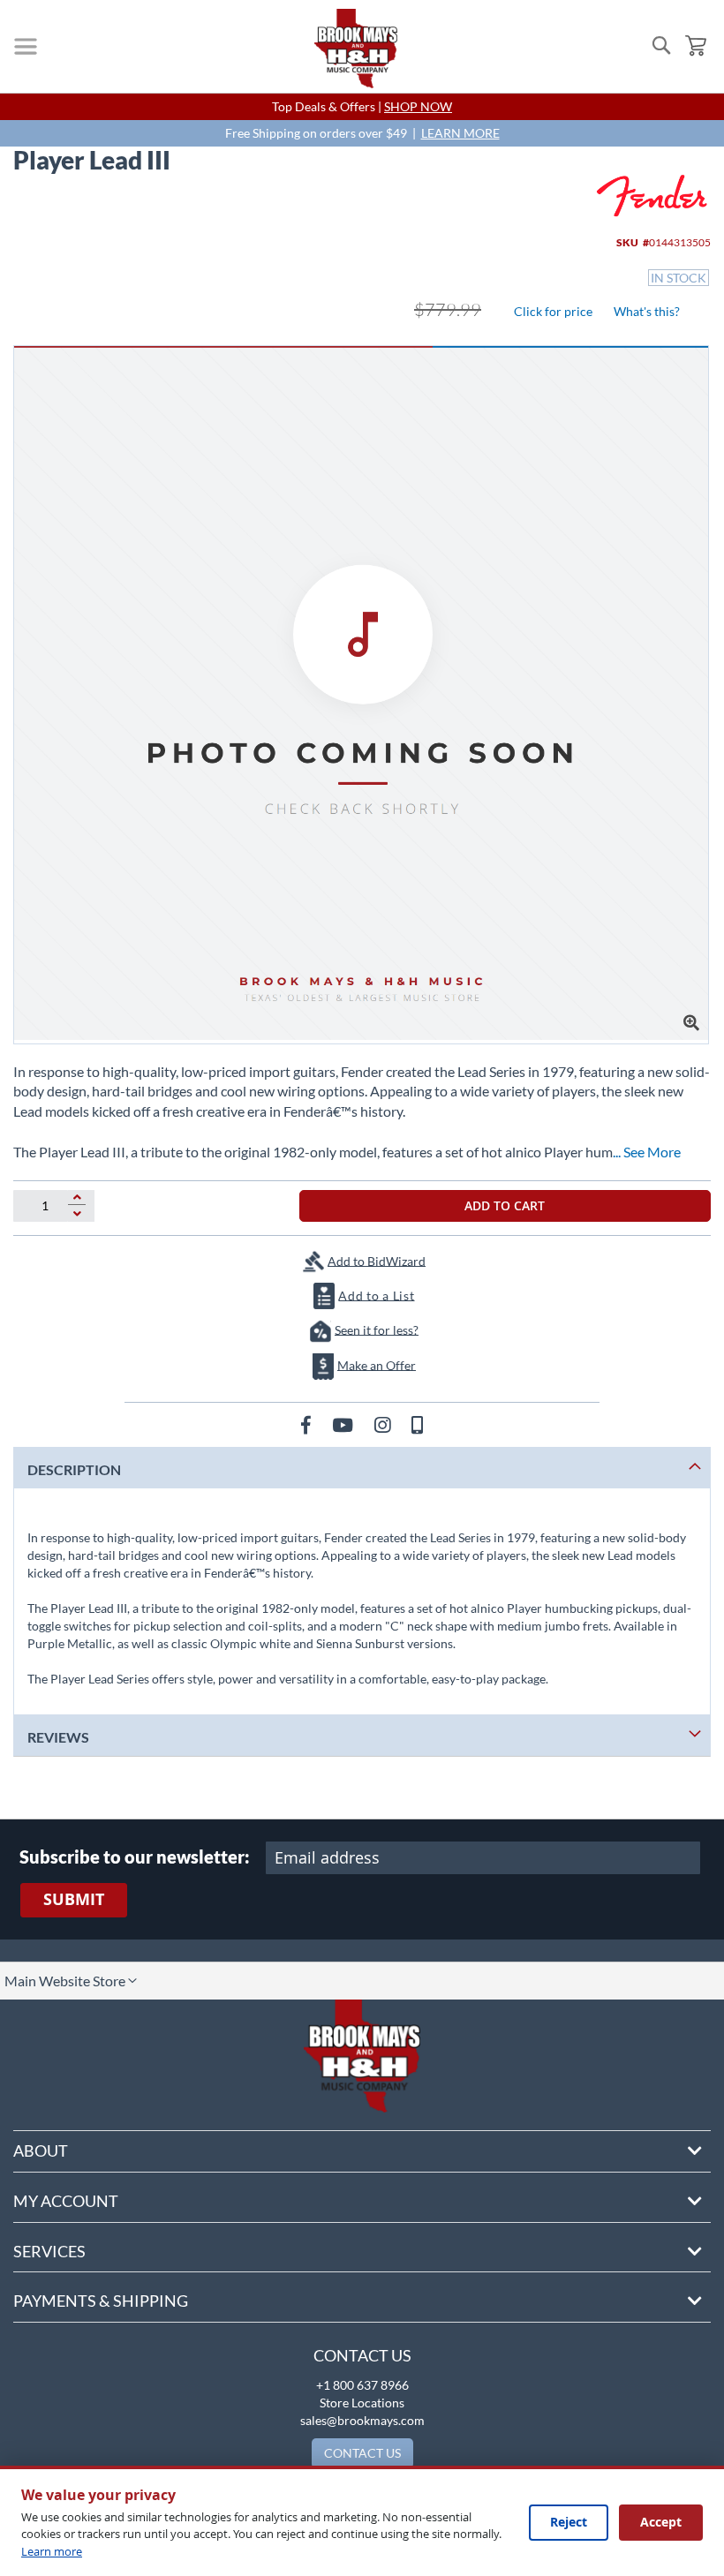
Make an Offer (377, 1364)
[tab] (362, 1468)
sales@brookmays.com (362, 2420)
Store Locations (362, 2403)
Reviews (58, 1737)
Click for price (553, 311)
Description (74, 1469)
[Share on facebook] (308, 1424)
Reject (569, 2522)
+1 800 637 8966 (362, 2385)
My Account (66, 2201)
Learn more (52, 2551)
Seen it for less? (377, 1329)
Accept (661, 2522)
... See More (647, 1152)
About (41, 2150)
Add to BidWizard (377, 1260)
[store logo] (356, 49)
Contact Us (362, 2355)
